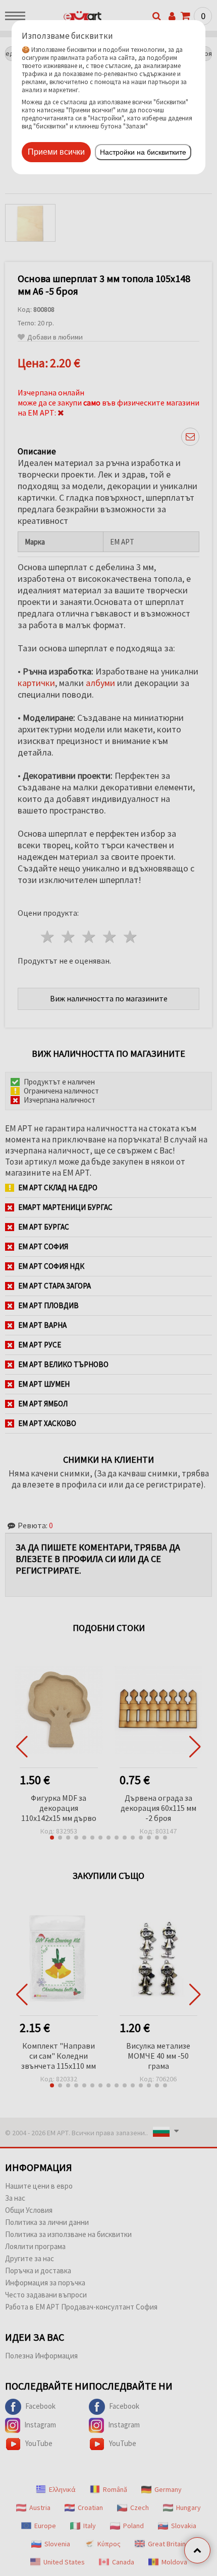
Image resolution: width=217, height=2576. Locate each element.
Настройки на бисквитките (143, 152)
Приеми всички (56, 152)
